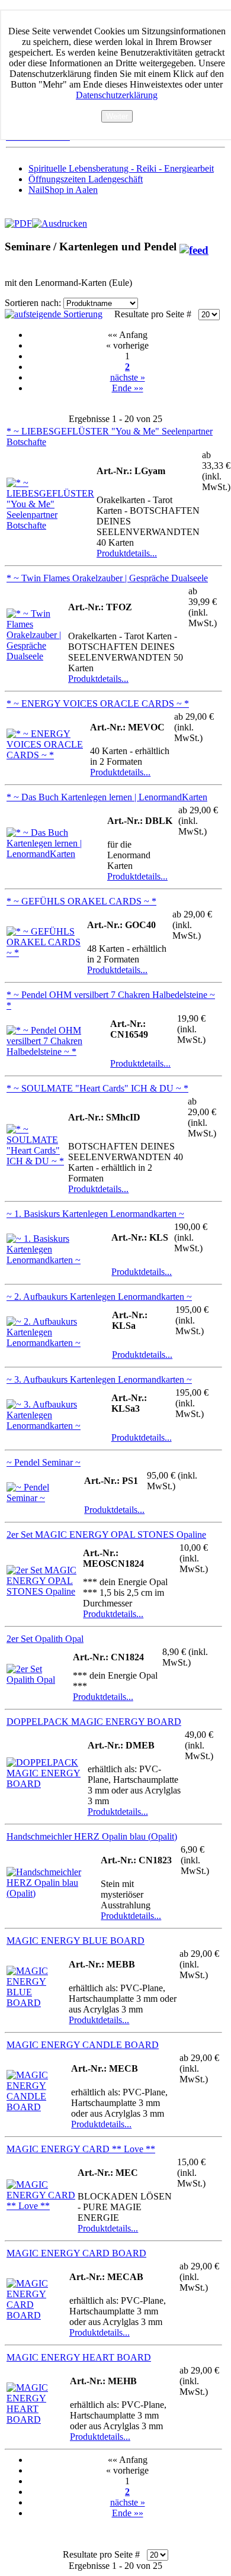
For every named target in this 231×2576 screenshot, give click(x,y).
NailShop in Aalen (63, 190)
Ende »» (128, 388)
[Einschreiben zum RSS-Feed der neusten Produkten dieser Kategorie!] (194, 247)
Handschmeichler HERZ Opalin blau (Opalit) (92, 1836)
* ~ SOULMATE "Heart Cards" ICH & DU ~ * (97, 1088)
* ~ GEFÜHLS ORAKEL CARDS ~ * (81, 901)
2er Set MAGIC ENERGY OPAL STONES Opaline (106, 1535)
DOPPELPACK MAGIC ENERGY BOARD (94, 1722)
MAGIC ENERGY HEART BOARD (79, 2357)
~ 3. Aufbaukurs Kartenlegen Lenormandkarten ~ (99, 1379)
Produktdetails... (127, 553)
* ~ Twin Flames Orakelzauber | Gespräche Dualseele (107, 578)
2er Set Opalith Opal (45, 1639)
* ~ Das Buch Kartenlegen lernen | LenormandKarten (107, 797)
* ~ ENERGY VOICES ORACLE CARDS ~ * (98, 703)
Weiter (117, 116)
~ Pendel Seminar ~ (44, 1462)
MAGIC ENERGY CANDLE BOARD (83, 2045)
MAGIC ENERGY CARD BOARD (76, 2253)
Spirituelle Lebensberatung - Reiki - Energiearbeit (121, 168)
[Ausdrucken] (60, 220)
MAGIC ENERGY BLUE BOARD (76, 1941)
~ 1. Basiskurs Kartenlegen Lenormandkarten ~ (95, 1214)
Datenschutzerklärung (117, 95)
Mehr (117, 128)
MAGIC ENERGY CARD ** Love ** (81, 2149)
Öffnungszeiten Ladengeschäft (86, 179)
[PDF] (18, 220)
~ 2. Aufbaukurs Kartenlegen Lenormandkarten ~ (99, 1297)
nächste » (128, 377)
